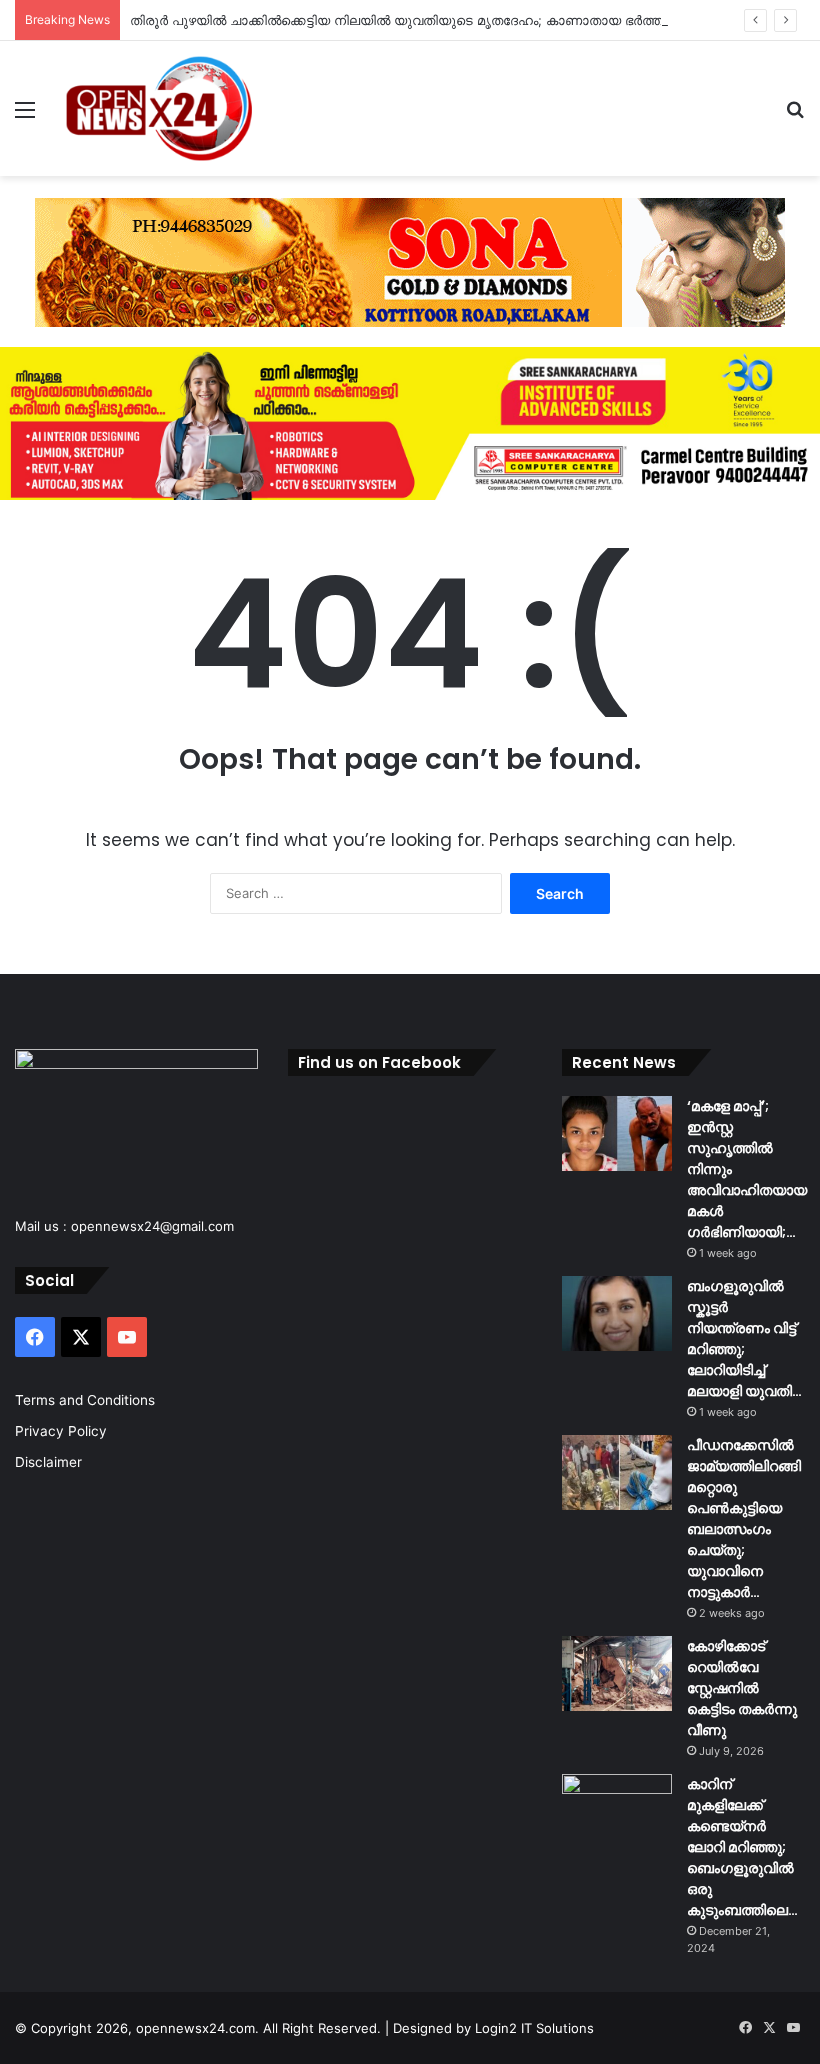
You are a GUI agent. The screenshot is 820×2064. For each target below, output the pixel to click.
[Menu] (25, 116)
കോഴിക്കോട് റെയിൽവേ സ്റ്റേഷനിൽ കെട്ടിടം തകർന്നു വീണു (742, 1688)
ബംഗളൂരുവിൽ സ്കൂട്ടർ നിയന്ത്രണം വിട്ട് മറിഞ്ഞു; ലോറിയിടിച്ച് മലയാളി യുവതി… (744, 1338)
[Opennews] (160, 108)
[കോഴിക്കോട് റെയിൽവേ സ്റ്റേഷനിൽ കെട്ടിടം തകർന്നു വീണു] (617, 1673)
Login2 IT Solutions (534, 2028)
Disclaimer (48, 1462)
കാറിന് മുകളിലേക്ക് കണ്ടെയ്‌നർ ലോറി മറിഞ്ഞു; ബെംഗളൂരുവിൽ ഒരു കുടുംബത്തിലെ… (742, 1847)
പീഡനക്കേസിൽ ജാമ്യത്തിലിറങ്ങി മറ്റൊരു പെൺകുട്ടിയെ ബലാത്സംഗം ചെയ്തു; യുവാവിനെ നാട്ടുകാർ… (744, 1518)
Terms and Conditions (85, 1400)
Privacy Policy (61, 1431)
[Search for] (795, 116)
